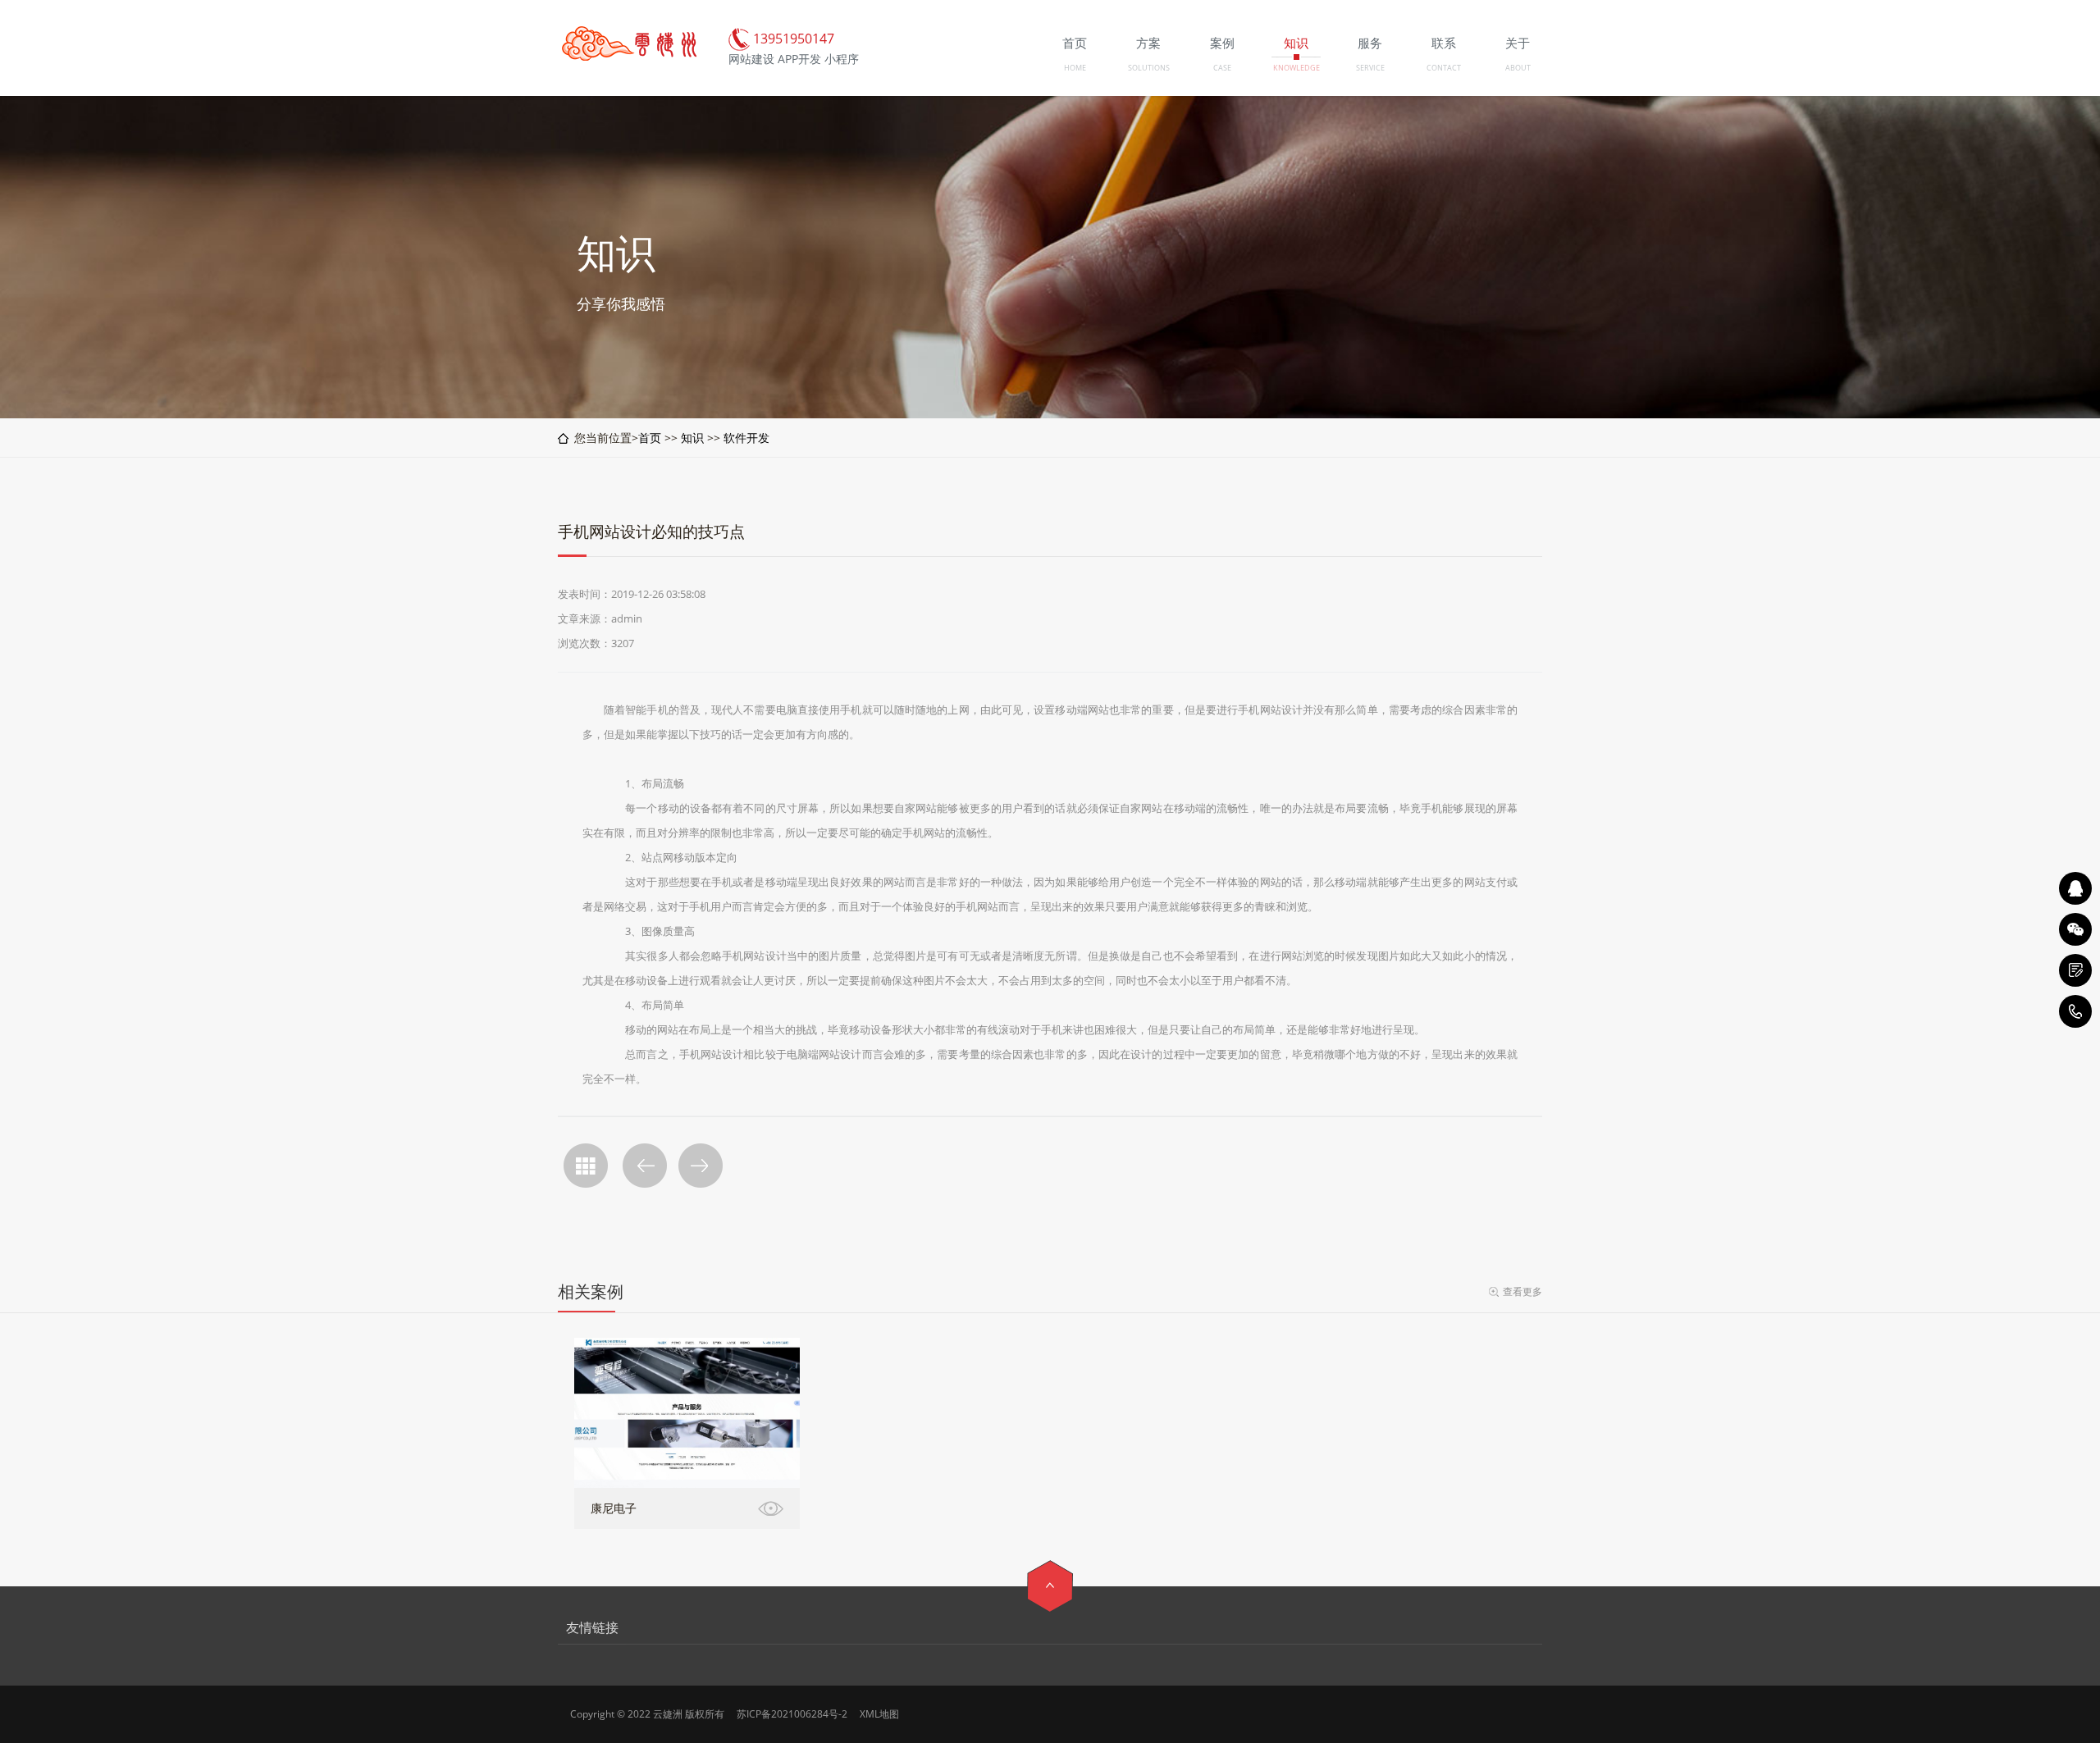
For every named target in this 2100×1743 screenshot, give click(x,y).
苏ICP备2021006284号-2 (792, 1714)
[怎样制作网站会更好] (645, 1166)
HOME (1075, 68)
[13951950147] (2075, 1011)
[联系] (2075, 970)
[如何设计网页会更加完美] (701, 1166)
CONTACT (1444, 68)
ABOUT (1518, 68)
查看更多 (1522, 1291)
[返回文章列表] (586, 1166)
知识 (692, 438)
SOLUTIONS (1149, 68)
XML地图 (879, 1714)
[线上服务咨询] (2075, 888)
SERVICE (1370, 68)
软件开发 (746, 438)
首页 (650, 438)
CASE (1222, 68)
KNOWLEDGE (1297, 68)
